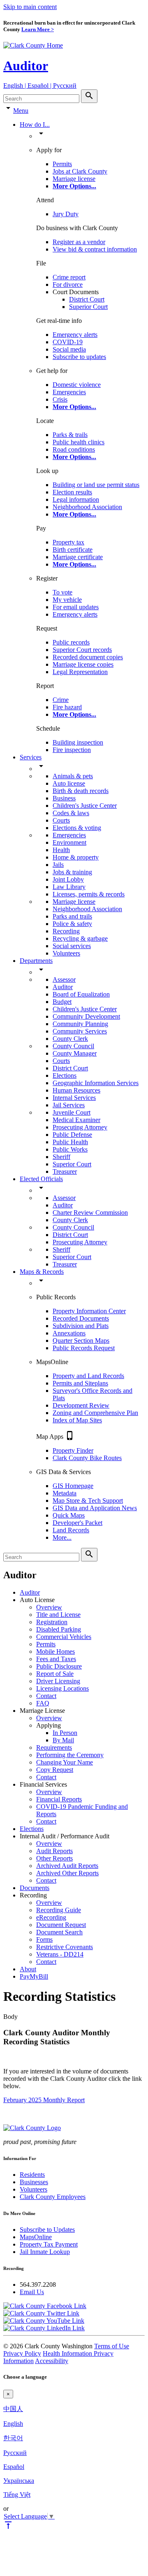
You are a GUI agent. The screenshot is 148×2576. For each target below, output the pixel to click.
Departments (36, 961)
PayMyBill (34, 1976)
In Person (65, 1733)
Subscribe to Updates (47, 2230)
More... (62, 1537)
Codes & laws (71, 813)
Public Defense (72, 1135)
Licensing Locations (62, 1688)
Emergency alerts (75, 335)
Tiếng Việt (17, 2495)
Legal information (76, 499)
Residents (32, 2175)
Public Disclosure (59, 1666)
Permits (62, 164)
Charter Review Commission (90, 1213)
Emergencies (69, 392)
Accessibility (52, 2361)
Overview (49, 1607)
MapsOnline (36, 2237)
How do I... (35, 125)
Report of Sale (55, 1674)
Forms (44, 1939)
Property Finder (73, 1450)
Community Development (86, 1016)
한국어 (13, 2438)
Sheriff (61, 1157)
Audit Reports (54, 1851)
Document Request (61, 1925)
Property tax (68, 542)
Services (31, 757)
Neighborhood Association (87, 507)
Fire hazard (67, 707)
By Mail (63, 1740)
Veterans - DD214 (60, 1954)
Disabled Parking (59, 1629)
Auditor (26, 66)
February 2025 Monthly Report (44, 2100)
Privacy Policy (22, 2353)
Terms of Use (112, 2346)
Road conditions (74, 449)
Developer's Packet (77, 1523)
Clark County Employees (53, 2197)
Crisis (60, 399)
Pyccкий (15, 2453)
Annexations (69, 1333)
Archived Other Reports (67, 1873)
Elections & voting (77, 828)
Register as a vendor (79, 242)
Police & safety (72, 924)
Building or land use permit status (96, 485)
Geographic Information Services (96, 1083)
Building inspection (78, 742)
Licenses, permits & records (89, 894)
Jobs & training (72, 872)
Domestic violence (77, 385)
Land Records (71, 1530)
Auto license (69, 783)
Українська (19, 2481)
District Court (87, 299)
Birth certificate (73, 550)
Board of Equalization (81, 994)
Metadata (65, 1493)
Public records (71, 642)
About (28, 1969)
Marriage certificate (78, 557)
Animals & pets (73, 776)
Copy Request (55, 1770)
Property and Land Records (88, 1376)
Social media (69, 349)
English (13, 2424)
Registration (52, 1622)
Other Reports (54, 1858)
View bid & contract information (95, 249)
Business (64, 798)
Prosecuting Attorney (80, 1127)
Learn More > (38, 29)
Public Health (70, 1142)
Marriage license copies (83, 664)
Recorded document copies (88, 657)
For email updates (76, 607)
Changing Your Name (65, 1762)
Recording (66, 931)
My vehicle (67, 600)
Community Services (80, 1031)
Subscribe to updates (79, 357)
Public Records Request (84, 1348)
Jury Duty (66, 214)
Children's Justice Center (85, 806)
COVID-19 (68, 342)
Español (14, 2467)
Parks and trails (72, 916)
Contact (46, 1696)
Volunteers (66, 953)
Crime (61, 700)
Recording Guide (59, 1910)
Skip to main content (30, 7)
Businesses (34, 2182)
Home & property (76, 857)
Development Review (81, 1405)
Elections (65, 1075)
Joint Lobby (68, 879)
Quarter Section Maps (81, 1341)
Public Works (70, 1149)
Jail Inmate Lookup (45, 2252)
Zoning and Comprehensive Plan (95, 1413)
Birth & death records (81, 791)
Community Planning (80, 1024)
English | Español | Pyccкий (40, 86)
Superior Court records (82, 650)
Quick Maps (69, 1515)
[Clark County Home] (33, 45)
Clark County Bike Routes (87, 1458)
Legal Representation (80, 672)
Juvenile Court (72, 1112)
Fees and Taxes (56, 1659)
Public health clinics (79, 442)
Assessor (64, 979)
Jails (58, 865)
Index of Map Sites (77, 1420)
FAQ (43, 1703)
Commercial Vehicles (64, 1637)
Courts (61, 820)
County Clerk (70, 1039)
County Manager (75, 1053)
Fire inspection (72, 750)
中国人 (13, 2409)
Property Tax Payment (49, 2244)
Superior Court (88, 307)
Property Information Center (89, 1311)
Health (61, 850)
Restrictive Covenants (65, 1947)
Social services (72, 946)
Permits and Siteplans (80, 1383)
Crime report (69, 277)
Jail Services (69, 1105)
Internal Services (74, 1098)
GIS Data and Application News (95, 1508)
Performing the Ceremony (70, 1755)
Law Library (69, 887)
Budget (62, 1002)
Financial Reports (59, 1799)
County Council (73, 1046)
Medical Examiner (76, 1120)
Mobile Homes (55, 1651)
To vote (62, 592)
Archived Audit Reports (67, 1866)
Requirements (54, 1747)
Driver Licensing (58, 1681)
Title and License (58, 1615)
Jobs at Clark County (80, 171)
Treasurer (65, 1171)
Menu (21, 111)
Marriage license (74, 179)
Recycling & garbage (80, 938)
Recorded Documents (81, 1318)
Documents (35, 1888)
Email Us (32, 2292)
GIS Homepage (73, 1486)
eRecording (51, 1917)
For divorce (68, 285)
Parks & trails (70, 435)
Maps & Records (42, 1272)
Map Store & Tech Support (88, 1501)
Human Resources (76, 1090)
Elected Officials (41, 1179)
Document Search (59, 1932)
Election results (72, 492)
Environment (69, 842)
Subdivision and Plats (81, 1326)
